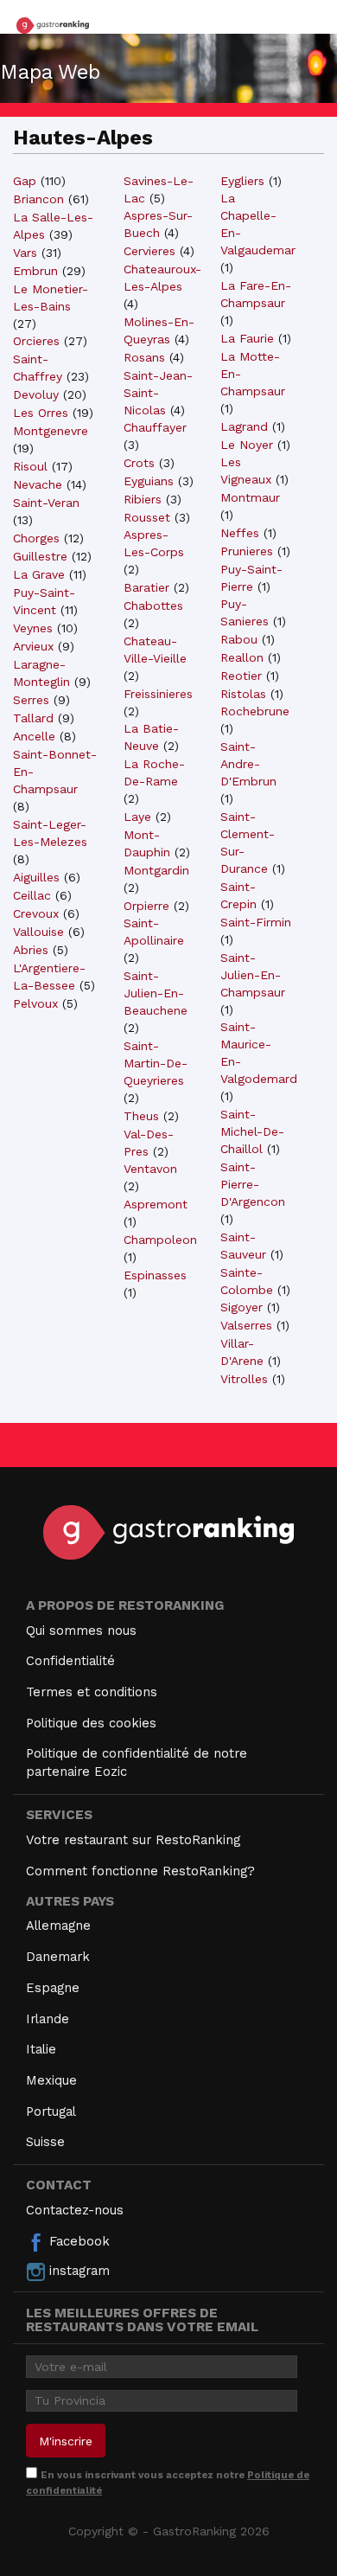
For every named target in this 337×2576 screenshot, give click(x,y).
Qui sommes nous (81, 1631)
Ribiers (143, 499)
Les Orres (41, 413)
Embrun (35, 271)
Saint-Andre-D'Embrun (248, 764)
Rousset (147, 517)
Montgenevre (51, 431)
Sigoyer (242, 1307)
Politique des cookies (91, 1723)
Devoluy (36, 394)
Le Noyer (247, 445)
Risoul (30, 466)
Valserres (246, 1325)
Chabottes (153, 606)
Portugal (51, 2111)
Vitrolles (244, 1379)
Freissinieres (158, 694)
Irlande (48, 2019)
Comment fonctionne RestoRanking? (140, 1871)
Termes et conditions (92, 1692)
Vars (25, 253)
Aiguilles (36, 877)
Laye (137, 817)
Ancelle (34, 736)
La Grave (39, 574)
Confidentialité (70, 1661)
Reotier (241, 676)
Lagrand (244, 426)
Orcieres (36, 341)
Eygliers (242, 181)
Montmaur (250, 497)
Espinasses (155, 1275)
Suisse (45, 2142)
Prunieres (247, 551)
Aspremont (156, 1204)
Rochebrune (255, 711)
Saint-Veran (46, 503)
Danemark (58, 1957)
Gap (25, 181)
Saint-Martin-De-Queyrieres (156, 1063)
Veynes (33, 628)
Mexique (51, 2080)
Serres (31, 700)
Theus (141, 1116)
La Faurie (247, 338)
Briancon (38, 199)
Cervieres (149, 251)
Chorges (36, 538)
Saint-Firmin (256, 922)
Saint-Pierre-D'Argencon (253, 1184)
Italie (41, 2049)
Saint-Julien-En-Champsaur (253, 975)
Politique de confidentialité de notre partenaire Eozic (137, 1762)
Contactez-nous (75, 2210)
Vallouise (38, 932)
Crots (139, 463)
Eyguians (149, 481)
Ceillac (32, 895)
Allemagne (58, 1926)
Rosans (144, 357)
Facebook (77, 2241)
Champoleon (160, 1240)
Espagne (53, 1988)
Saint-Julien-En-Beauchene (156, 993)
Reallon (242, 657)
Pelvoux (35, 1003)
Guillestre (40, 556)
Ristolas (243, 694)
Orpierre (146, 906)
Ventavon (150, 1169)
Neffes (240, 533)
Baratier (146, 587)
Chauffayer (155, 427)
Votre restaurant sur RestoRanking (133, 1840)
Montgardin (156, 870)
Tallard (33, 718)
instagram (77, 2271)
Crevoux (36, 913)
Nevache (38, 484)
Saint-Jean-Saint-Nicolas (158, 393)
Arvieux (33, 646)
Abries (31, 950)
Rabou (239, 639)
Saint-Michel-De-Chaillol (252, 1131)
